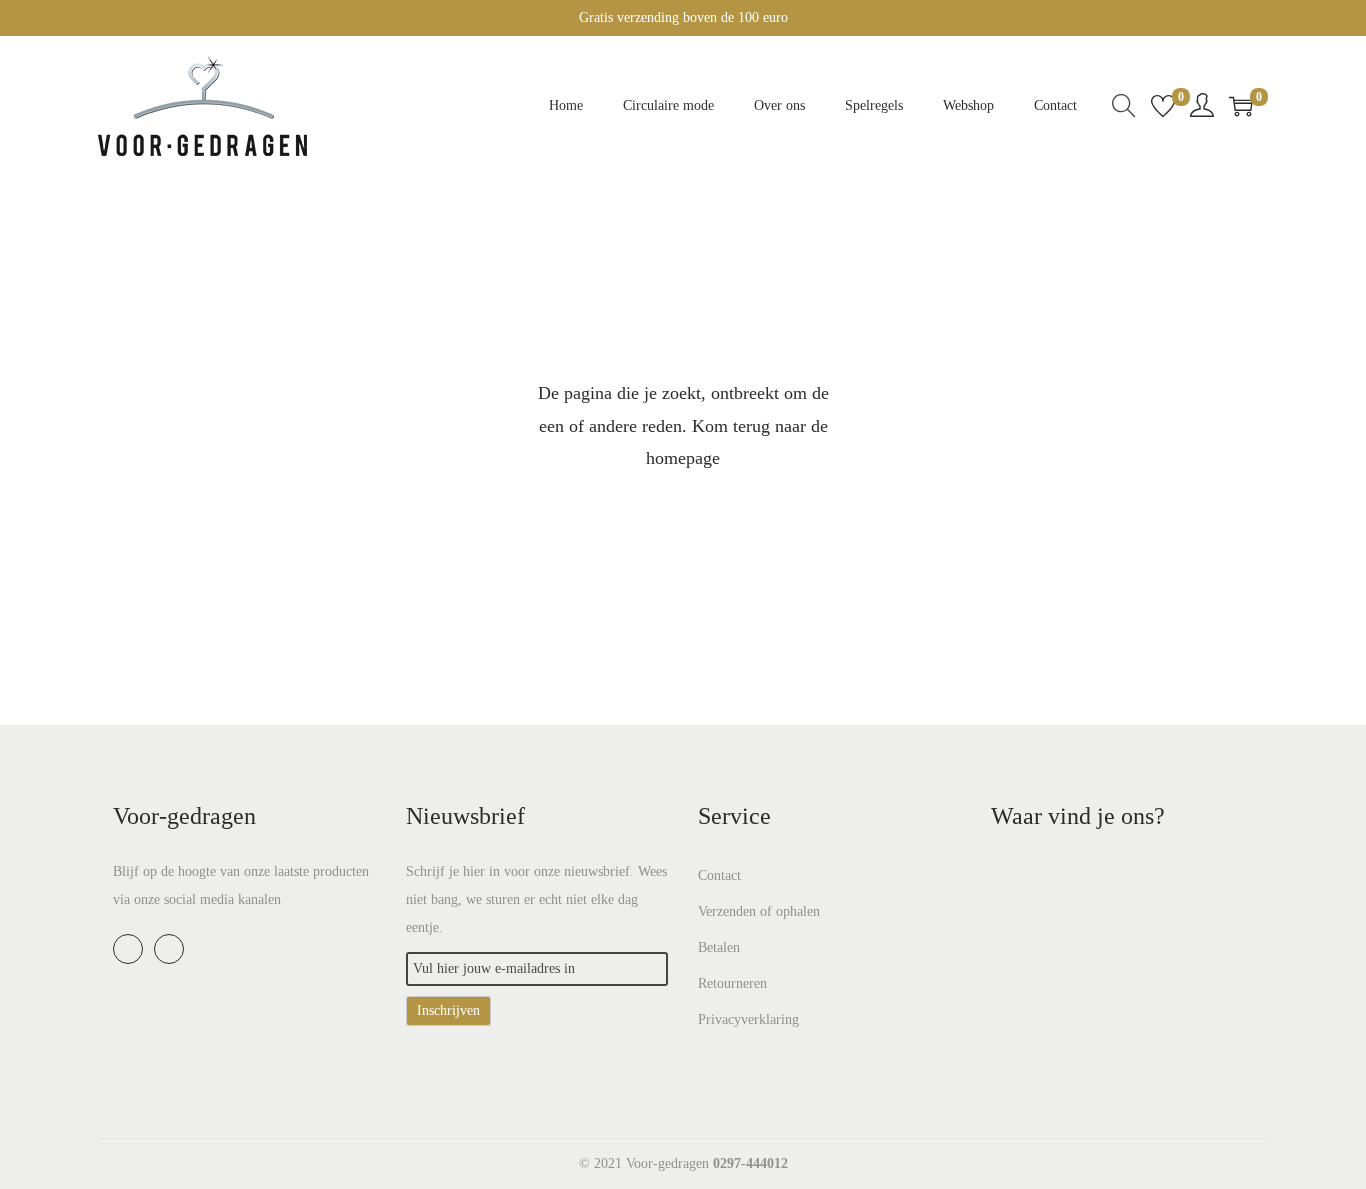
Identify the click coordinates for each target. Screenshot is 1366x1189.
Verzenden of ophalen (759, 911)
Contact (719, 875)
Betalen (719, 947)
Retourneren (732, 983)
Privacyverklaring (748, 1019)
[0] (1163, 106)
